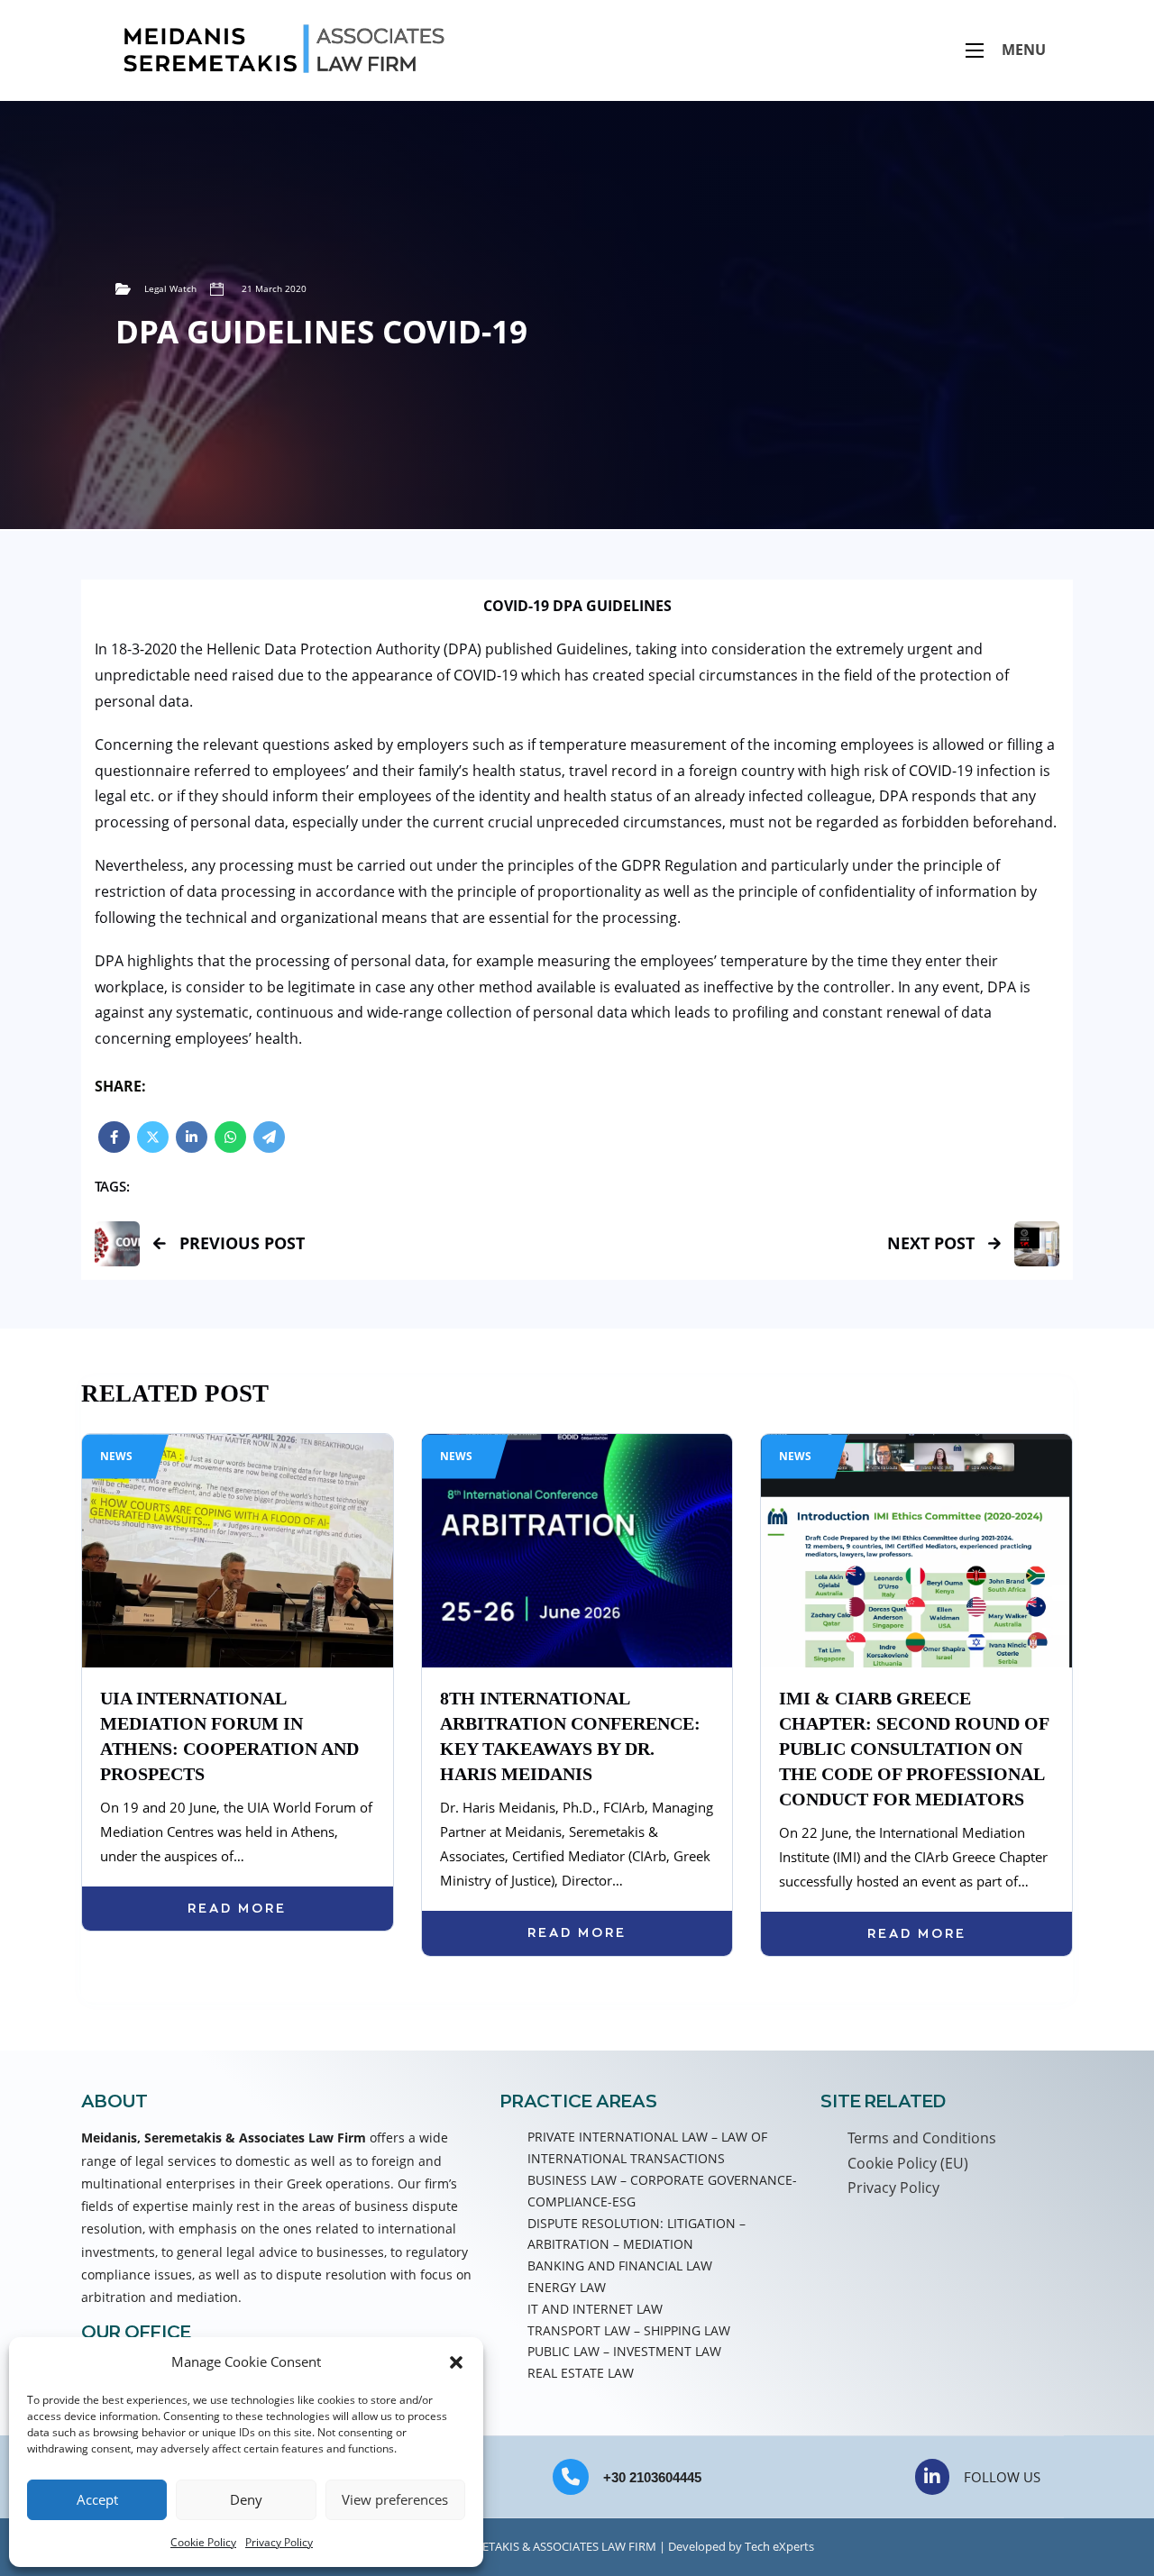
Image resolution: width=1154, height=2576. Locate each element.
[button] (456, 2362)
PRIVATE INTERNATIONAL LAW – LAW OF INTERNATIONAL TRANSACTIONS (647, 2147)
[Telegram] (269, 1137)
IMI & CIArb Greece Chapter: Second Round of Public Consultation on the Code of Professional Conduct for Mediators (914, 1749)
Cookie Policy (203, 2542)
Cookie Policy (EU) (908, 2163)
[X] (153, 1137)
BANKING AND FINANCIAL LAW (620, 2265)
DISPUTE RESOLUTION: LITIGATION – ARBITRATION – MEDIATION (637, 2234)
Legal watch (170, 288)
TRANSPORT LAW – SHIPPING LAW (629, 2330)
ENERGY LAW (567, 2287)
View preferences (395, 2499)
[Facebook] (114, 1137)
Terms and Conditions (922, 2138)
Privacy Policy (279, 2542)
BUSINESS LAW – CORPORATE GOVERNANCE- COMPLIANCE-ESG (662, 2191)
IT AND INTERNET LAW (595, 2309)
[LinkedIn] (192, 1137)
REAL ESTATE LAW (581, 2373)
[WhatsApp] (230, 1137)
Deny (246, 2499)
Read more (237, 1908)
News (116, 1456)
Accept (97, 2499)
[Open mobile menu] (975, 50)
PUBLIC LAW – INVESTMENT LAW (624, 2351)
